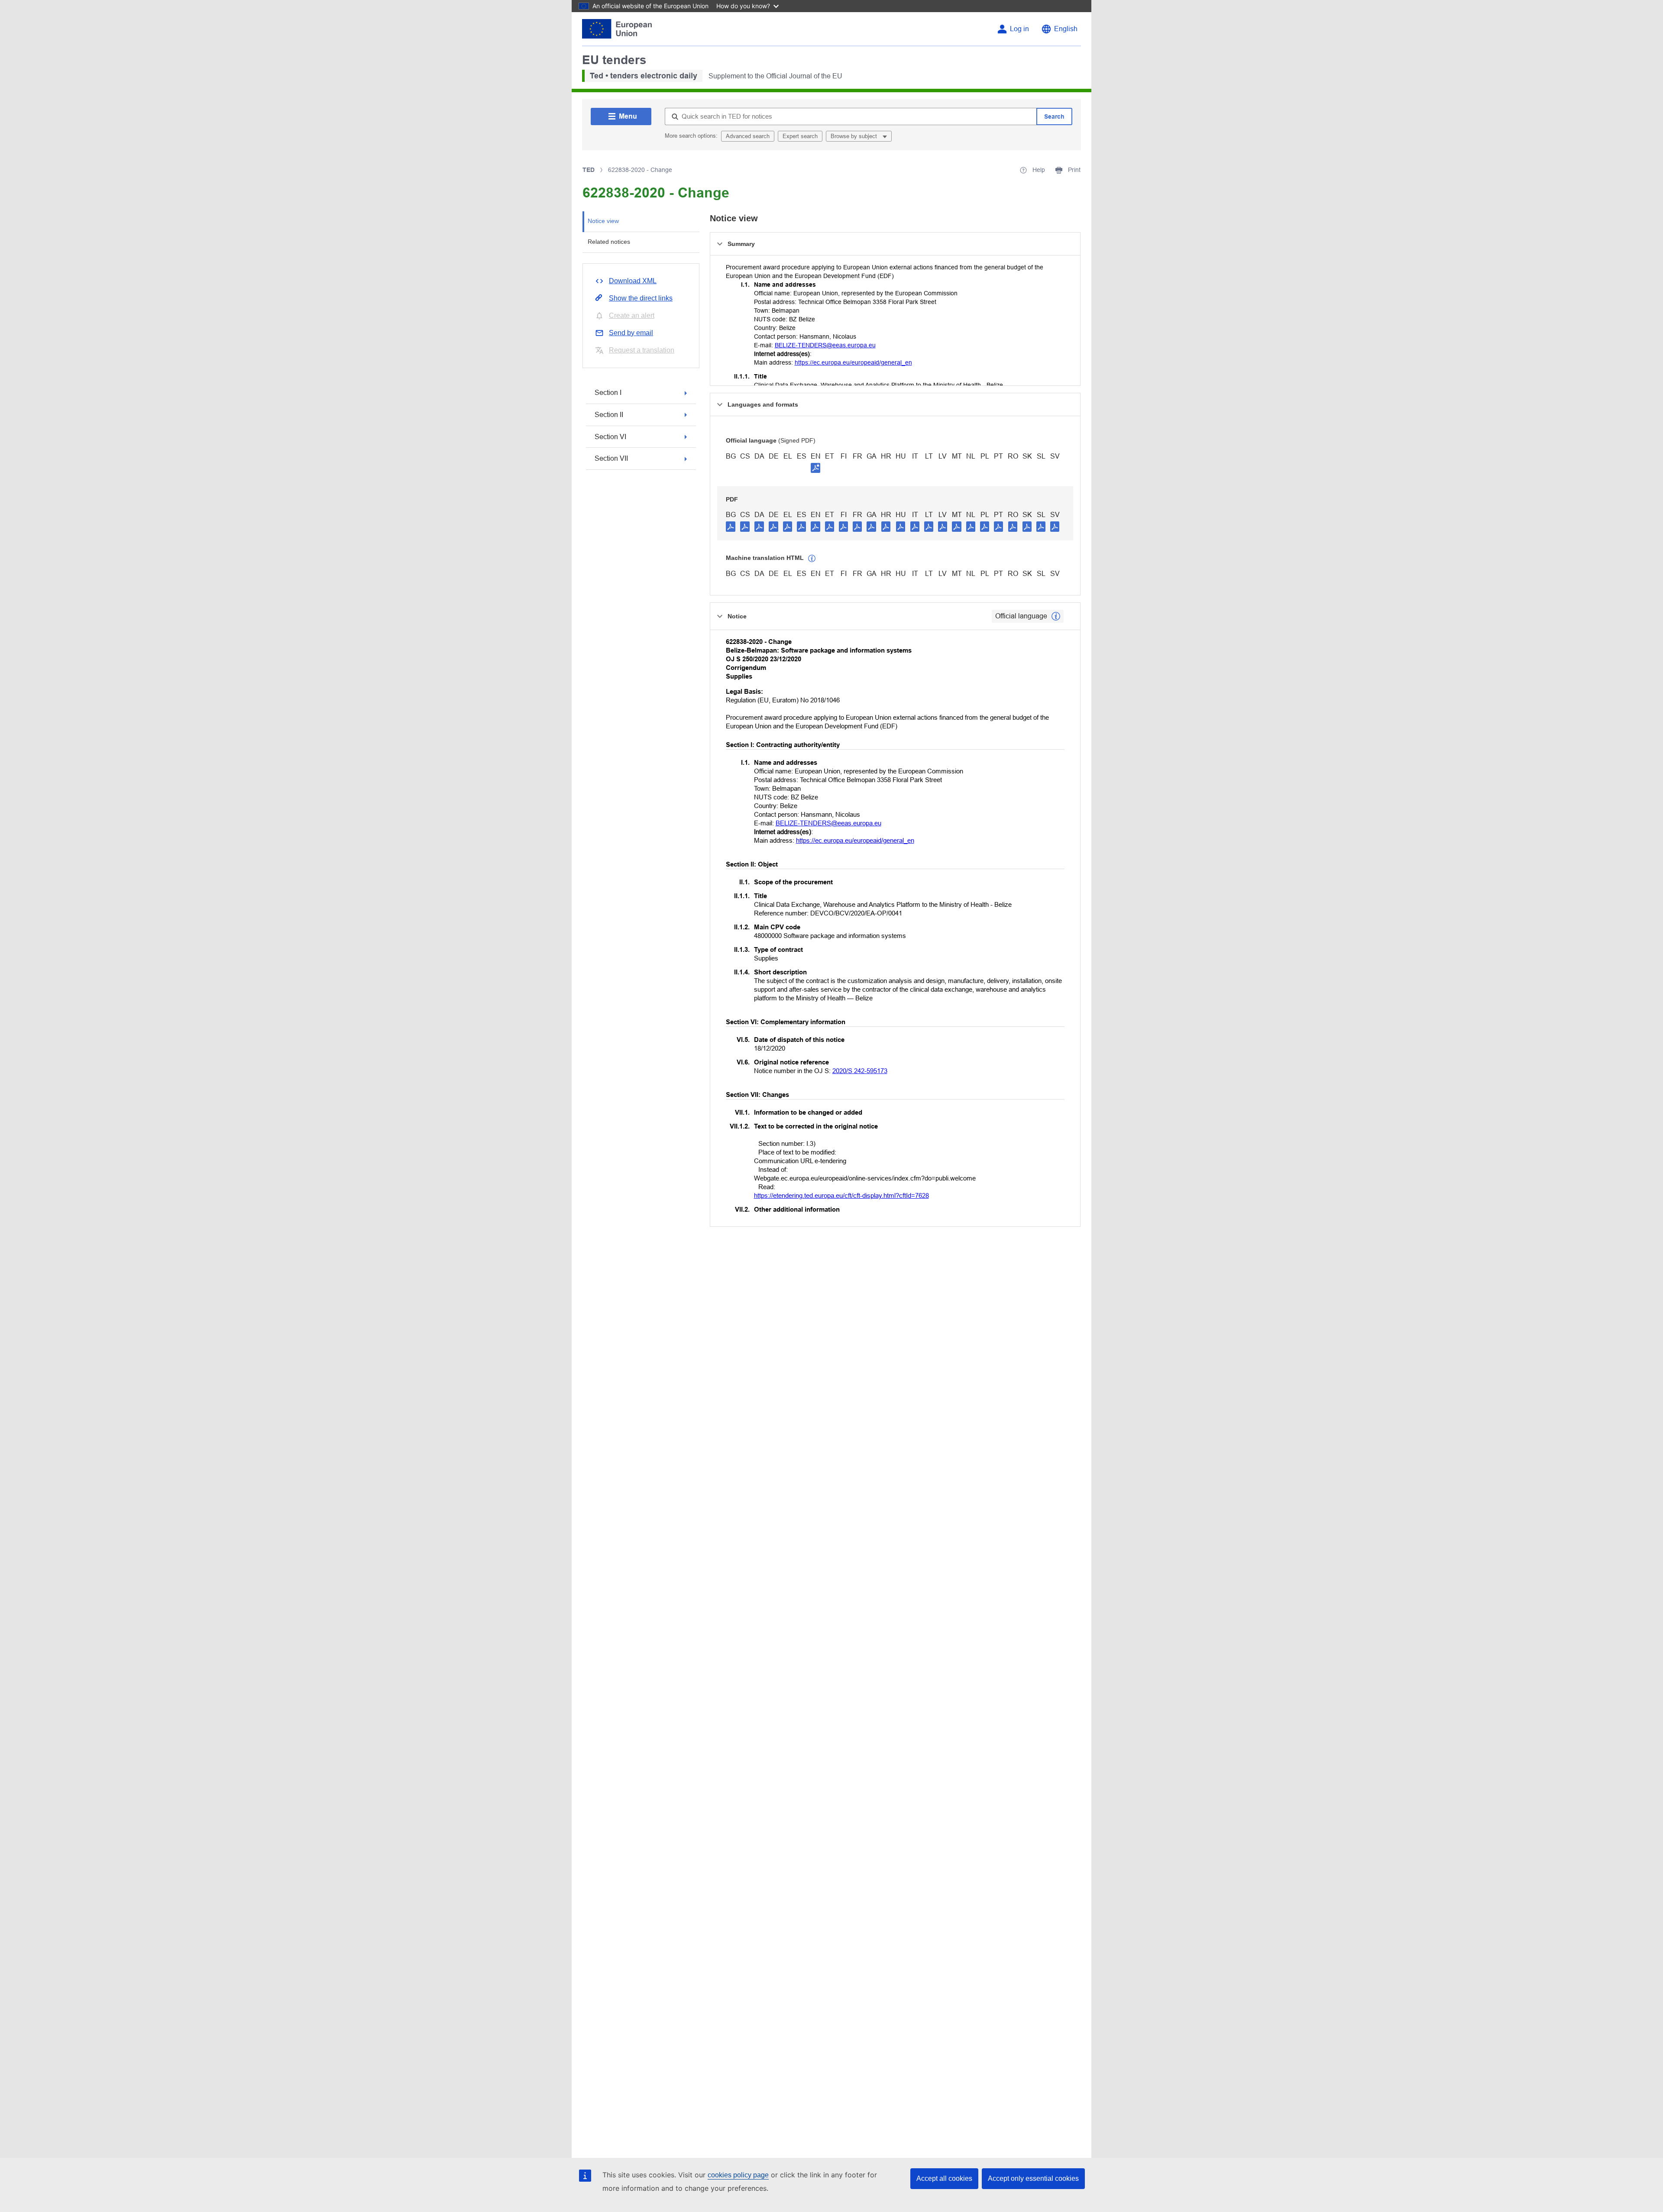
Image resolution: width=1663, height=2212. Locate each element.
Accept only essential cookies (1033, 2178)
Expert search (800, 136)
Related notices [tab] (609, 242)
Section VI (610, 437)
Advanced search (748, 136)
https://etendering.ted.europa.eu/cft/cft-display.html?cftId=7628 (841, 1195)
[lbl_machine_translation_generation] (812, 559)
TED (589, 170)
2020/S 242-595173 (860, 1071)
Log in (1019, 29)
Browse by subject (855, 136)
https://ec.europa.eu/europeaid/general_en (853, 362)
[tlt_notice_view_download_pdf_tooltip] (731, 526)
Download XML (633, 281)
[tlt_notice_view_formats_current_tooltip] (1056, 616)
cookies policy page (738, 2175)
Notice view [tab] (603, 221)
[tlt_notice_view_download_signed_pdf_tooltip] (815, 468)
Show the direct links (641, 298)
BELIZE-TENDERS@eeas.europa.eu (825, 345)
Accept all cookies (944, 2178)
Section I (608, 393)
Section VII (611, 458)
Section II (609, 415)
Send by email (631, 333)
